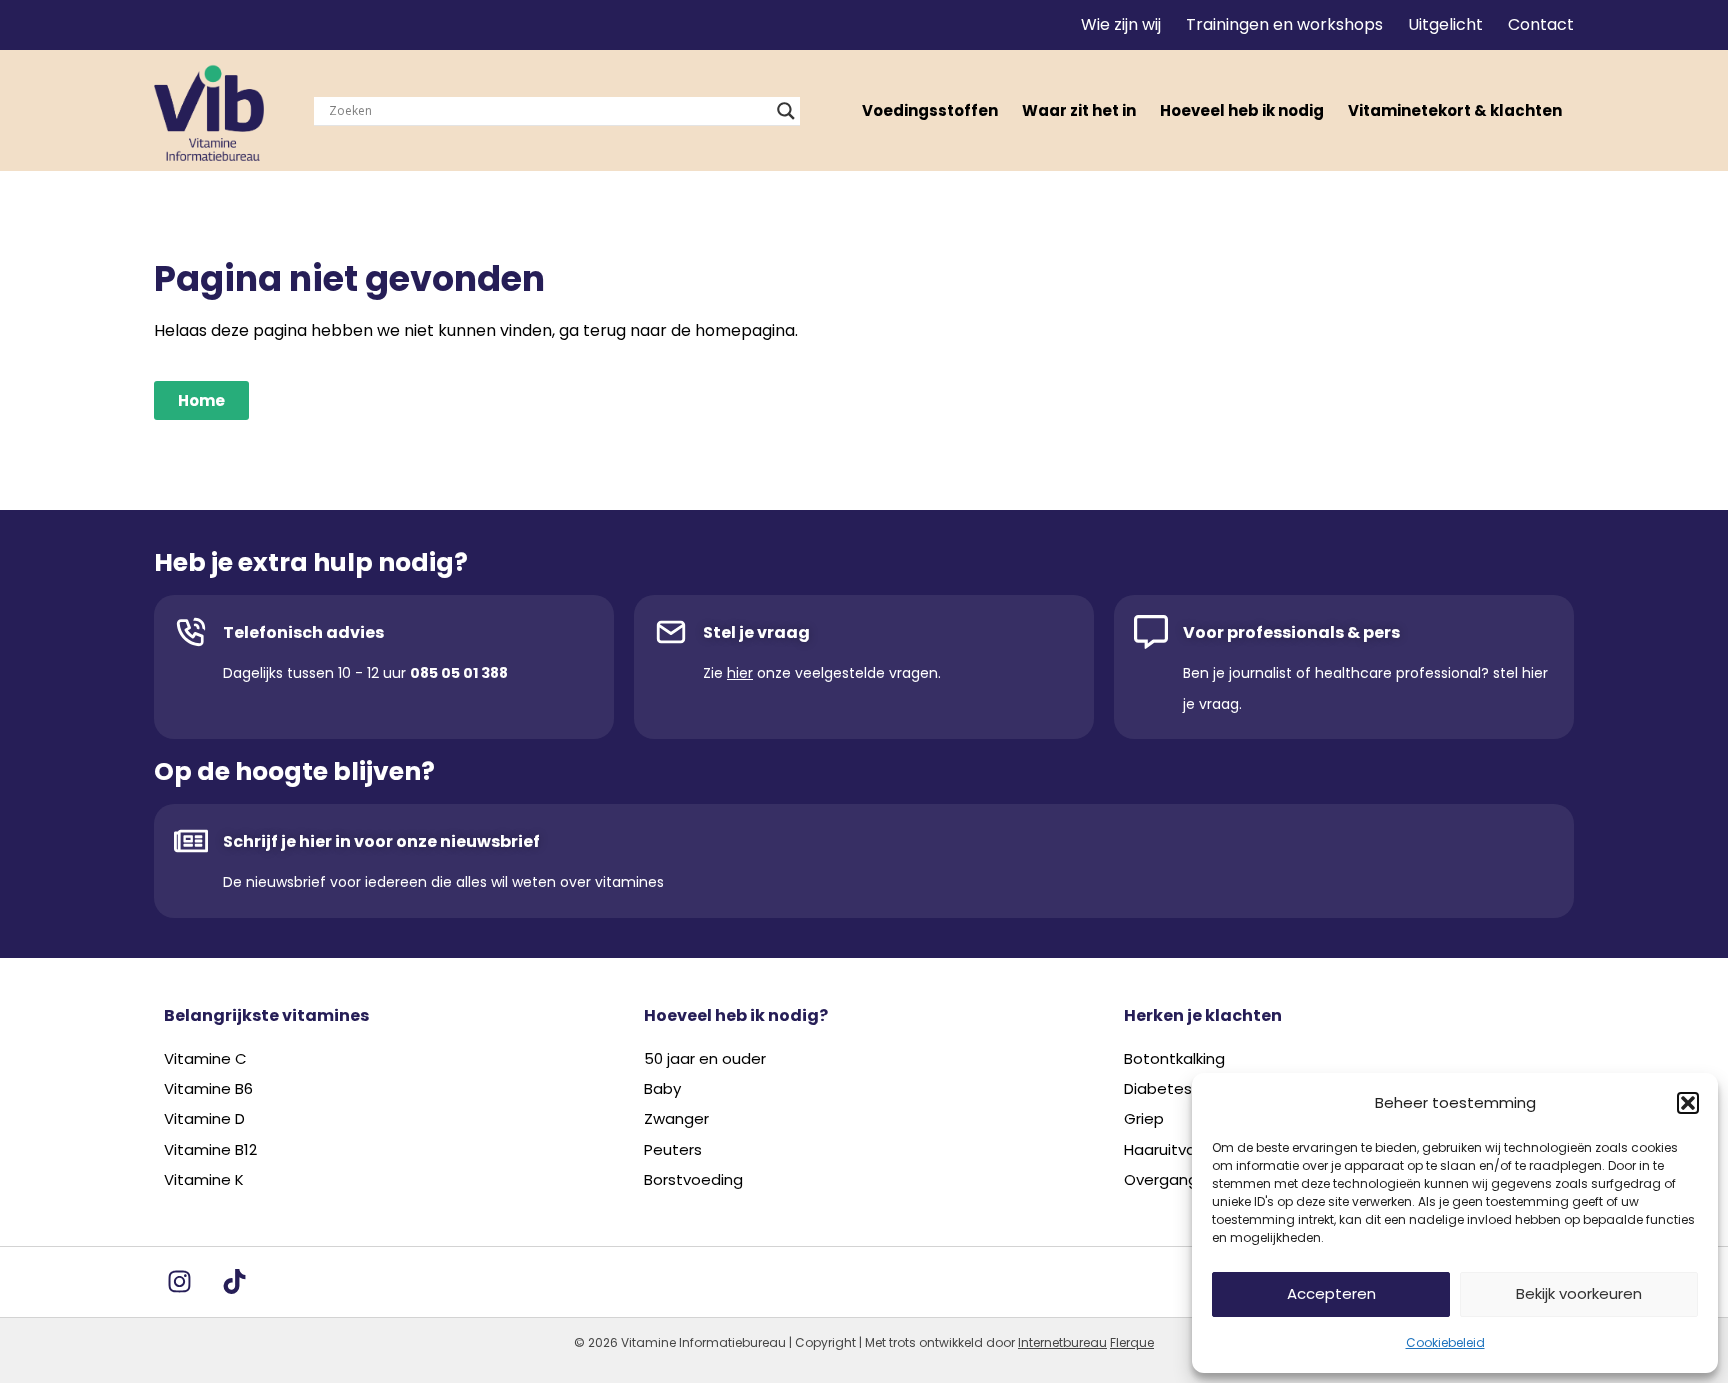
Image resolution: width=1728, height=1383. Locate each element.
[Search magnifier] (786, 111)
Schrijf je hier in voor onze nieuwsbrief (381, 841)
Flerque (1132, 1342)
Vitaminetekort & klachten (1455, 110)
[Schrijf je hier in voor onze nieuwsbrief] (191, 841)
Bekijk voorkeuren (1579, 1293)
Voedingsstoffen (930, 110)
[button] (1688, 1103)
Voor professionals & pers (1291, 632)
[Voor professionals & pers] (1151, 632)
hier (740, 673)
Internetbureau (1062, 1342)
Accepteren (1331, 1293)
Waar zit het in (1079, 110)
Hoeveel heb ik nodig (1242, 110)
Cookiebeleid (1445, 1342)
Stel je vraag (756, 632)
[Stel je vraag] (671, 632)
